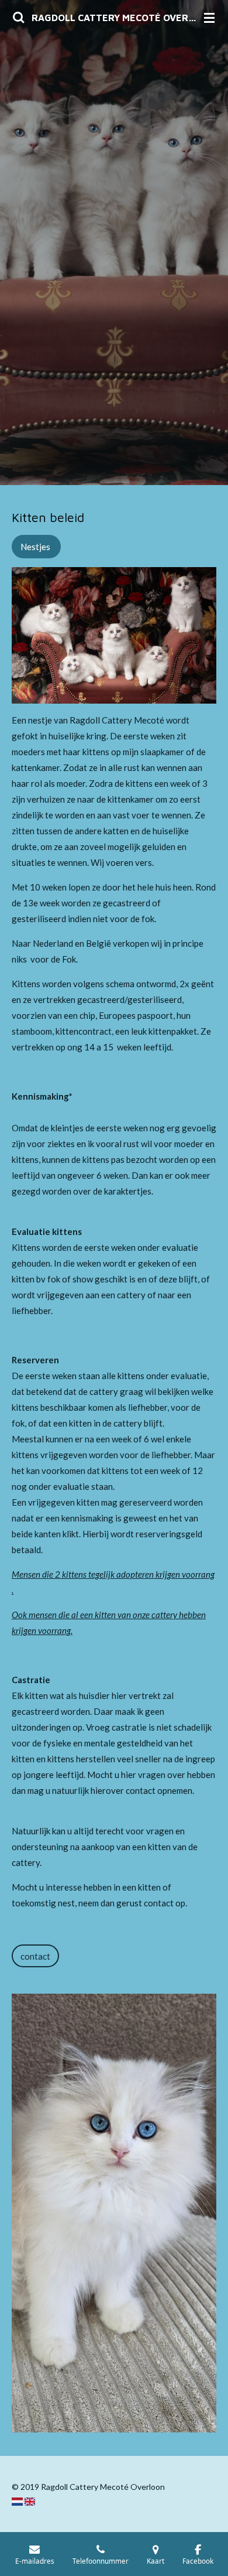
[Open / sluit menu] (209, 18)
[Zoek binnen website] (19, 18)
